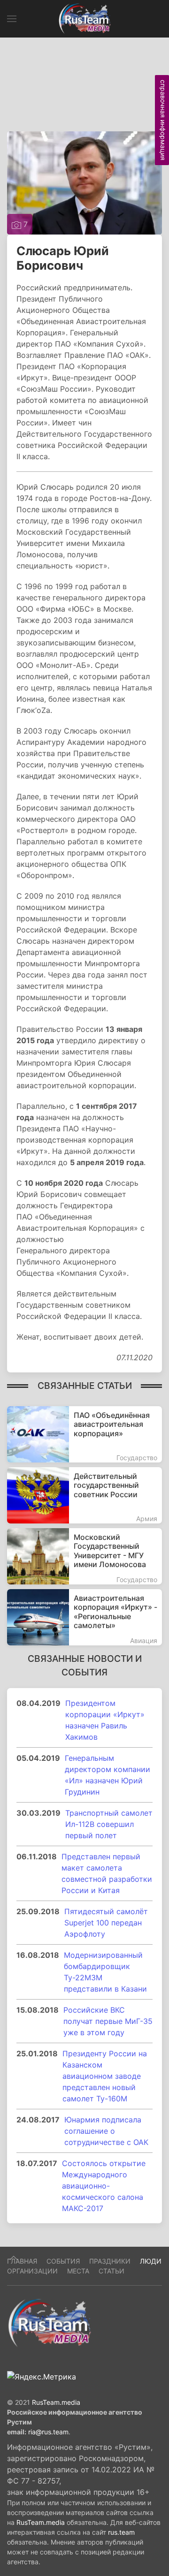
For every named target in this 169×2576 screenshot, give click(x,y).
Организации (32, 2271)
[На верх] (14, 2258)
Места (78, 2271)
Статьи (111, 2271)
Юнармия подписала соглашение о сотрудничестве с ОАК (106, 2131)
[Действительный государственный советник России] (84, 1495)
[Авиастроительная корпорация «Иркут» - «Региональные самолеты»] (84, 1617)
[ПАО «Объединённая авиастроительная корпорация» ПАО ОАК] (84, 1434)
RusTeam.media (56, 2402)
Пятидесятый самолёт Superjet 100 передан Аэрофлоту (106, 1923)
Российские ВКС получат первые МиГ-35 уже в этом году (108, 2021)
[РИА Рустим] (49, 2322)
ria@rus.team (48, 2432)
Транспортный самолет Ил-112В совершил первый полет (109, 1824)
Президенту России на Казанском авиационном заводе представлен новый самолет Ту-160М (105, 2076)
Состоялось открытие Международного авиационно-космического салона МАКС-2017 (104, 2186)
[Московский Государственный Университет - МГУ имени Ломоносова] (84, 1556)
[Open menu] (12, 19)
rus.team (121, 2532)
